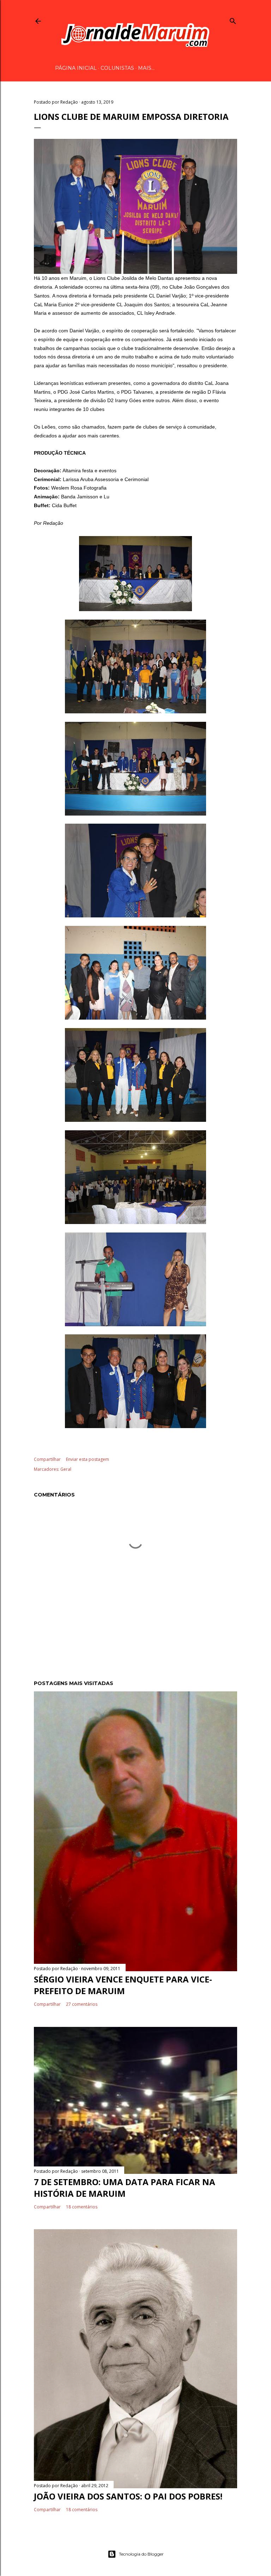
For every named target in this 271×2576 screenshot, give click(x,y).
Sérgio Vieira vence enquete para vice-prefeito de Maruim (123, 1985)
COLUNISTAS (117, 68)
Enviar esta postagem (88, 1459)
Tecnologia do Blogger (141, 2554)
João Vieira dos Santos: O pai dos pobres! (128, 2496)
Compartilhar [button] (47, 1459)
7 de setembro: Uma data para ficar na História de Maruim (125, 2188)
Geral (66, 1469)
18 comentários (82, 2207)
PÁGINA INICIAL (76, 68)
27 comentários (82, 2004)
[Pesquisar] (233, 20)
